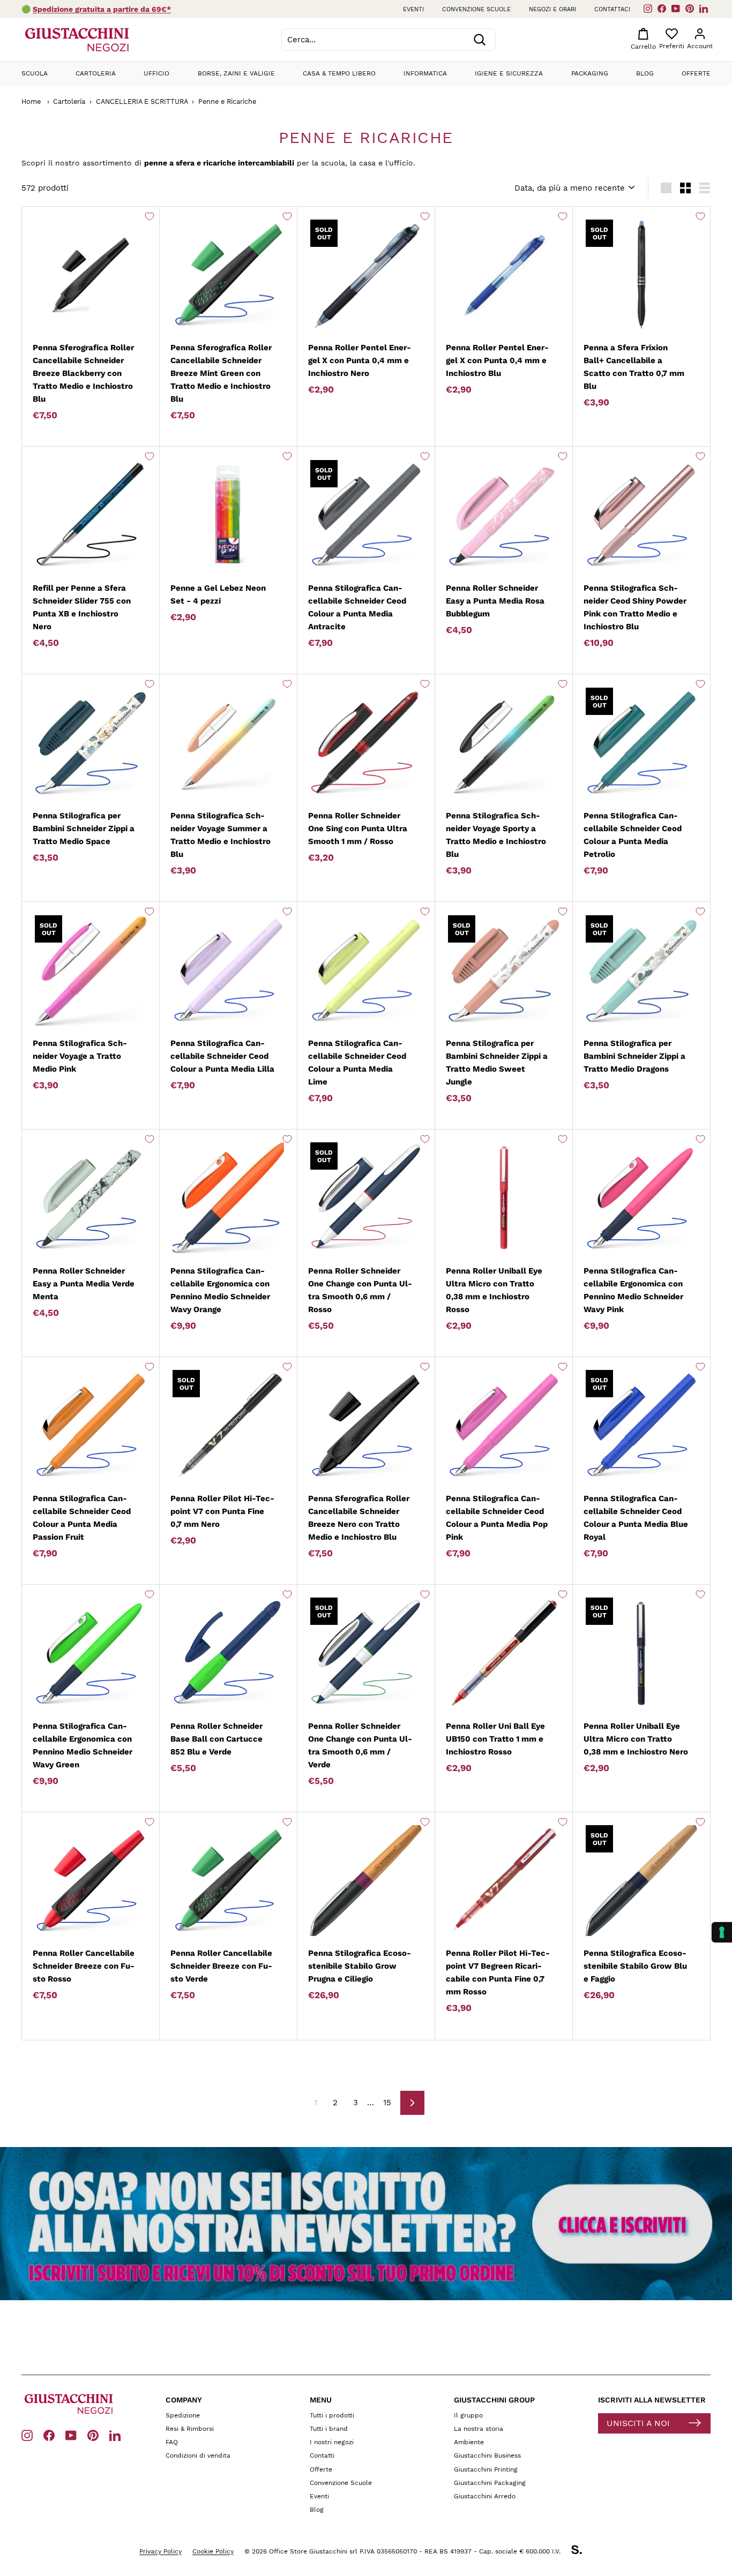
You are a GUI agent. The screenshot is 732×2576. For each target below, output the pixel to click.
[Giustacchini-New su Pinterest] (93, 2435)
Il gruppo (468, 2415)
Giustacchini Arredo (485, 2496)
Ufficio (156, 73)
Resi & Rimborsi (190, 2429)
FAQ (172, 2442)
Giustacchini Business (487, 2456)
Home (31, 101)
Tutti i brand (329, 2429)
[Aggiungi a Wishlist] (150, 216)
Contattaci (612, 9)
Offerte (696, 73)
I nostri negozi (332, 2442)
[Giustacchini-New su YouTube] (71, 2435)
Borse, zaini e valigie (236, 73)
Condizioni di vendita (198, 2456)
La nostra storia (479, 2429)
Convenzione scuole (476, 9)
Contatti (322, 2456)
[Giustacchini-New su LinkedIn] (115, 2435)
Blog (645, 73)
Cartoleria (96, 73)
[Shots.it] (582, 2551)
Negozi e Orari (552, 9)
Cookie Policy (213, 2551)
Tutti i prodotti (332, 2415)
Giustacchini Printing (486, 2469)
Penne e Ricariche (227, 101)
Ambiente (469, 2442)
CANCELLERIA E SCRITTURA (142, 101)
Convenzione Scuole (341, 2483)
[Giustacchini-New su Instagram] (27, 2435)
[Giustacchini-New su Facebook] (49, 2435)
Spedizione (183, 2415)
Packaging (590, 73)
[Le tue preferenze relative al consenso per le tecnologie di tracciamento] (722, 1932)
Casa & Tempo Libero (339, 73)
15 (387, 2103)
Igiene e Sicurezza (509, 73)
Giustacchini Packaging (490, 2483)
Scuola (35, 73)
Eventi (413, 9)
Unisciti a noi (638, 2423)
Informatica (425, 73)
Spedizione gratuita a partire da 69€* (102, 9)
